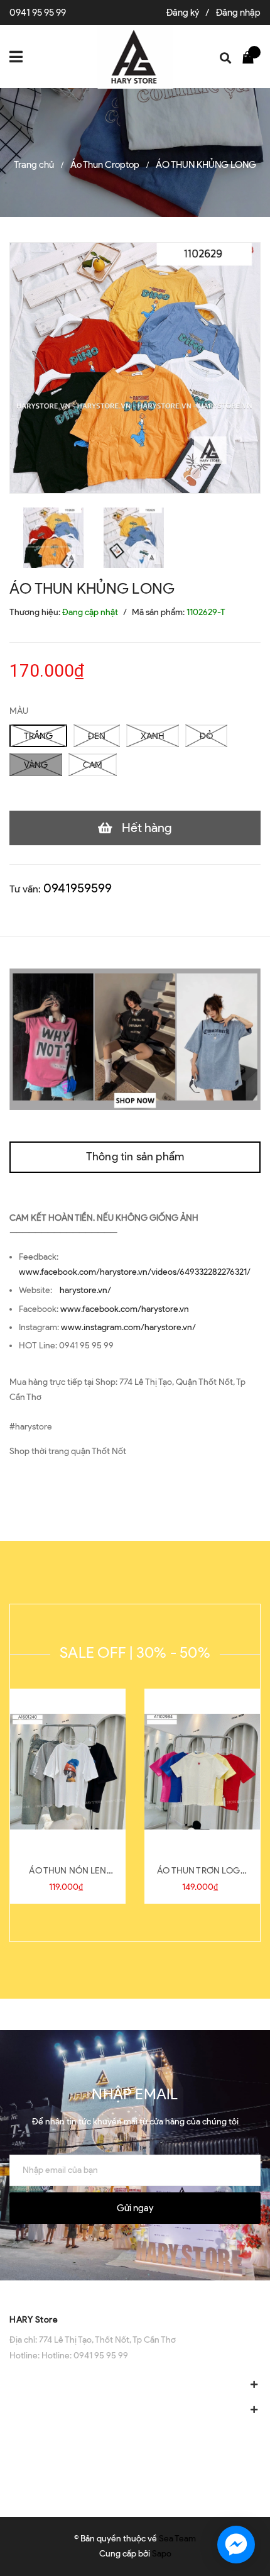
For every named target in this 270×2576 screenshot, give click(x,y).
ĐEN (97, 736)
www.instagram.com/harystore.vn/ (128, 1327)
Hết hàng (147, 828)
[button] (135, 2293)
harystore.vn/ (85, 1290)
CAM (93, 765)
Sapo (162, 2554)
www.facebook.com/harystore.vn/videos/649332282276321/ (135, 1272)
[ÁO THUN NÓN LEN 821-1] (68, 1772)
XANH (153, 736)
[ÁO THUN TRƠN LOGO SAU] (202, 1772)
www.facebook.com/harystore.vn (125, 1309)
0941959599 (78, 888)
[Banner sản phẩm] (135, 1039)
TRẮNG (38, 736)
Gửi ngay (135, 2208)
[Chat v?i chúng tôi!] (236, 2545)
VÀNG (36, 765)
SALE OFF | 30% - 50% (135, 1652)
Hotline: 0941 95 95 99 (85, 2356)
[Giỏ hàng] (251, 57)
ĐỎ (206, 736)
